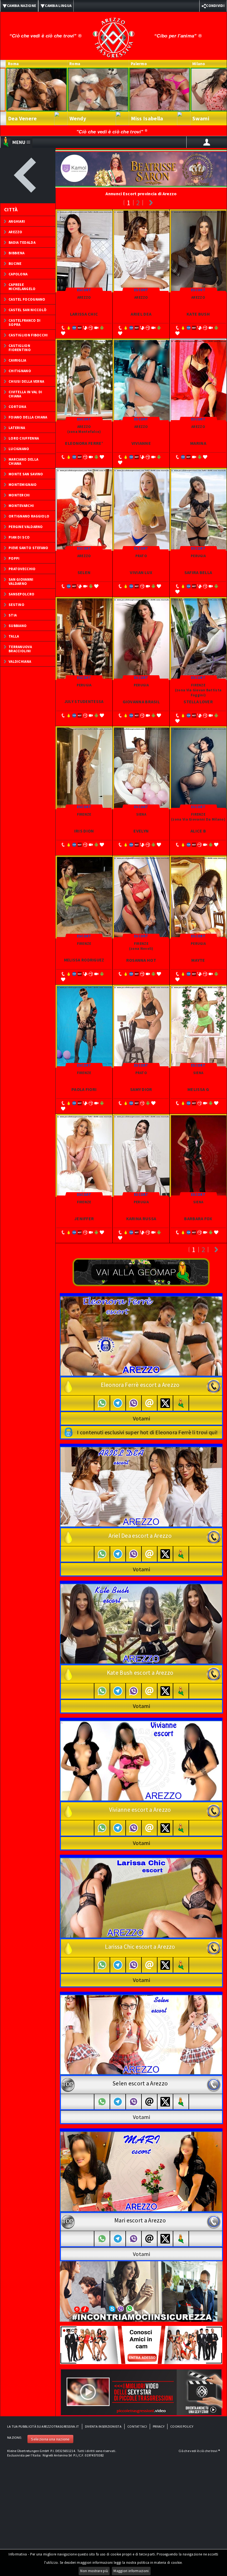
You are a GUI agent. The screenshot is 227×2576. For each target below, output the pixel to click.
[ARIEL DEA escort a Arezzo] (141, 1486)
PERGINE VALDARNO (26, 527)
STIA (13, 615)
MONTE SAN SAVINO (26, 474)
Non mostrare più (94, 2571)
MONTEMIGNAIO (23, 485)
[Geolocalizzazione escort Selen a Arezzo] (181, 2102)
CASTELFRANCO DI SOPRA (25, 323)
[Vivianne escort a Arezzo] (141, 1760)
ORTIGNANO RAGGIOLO (29, 516)
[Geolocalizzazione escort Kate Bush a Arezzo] (181, 1691)
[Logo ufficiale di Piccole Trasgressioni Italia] (114, 34)
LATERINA (17, 428)
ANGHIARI (17, 221)
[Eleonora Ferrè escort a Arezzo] (141, 1336)
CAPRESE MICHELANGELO (22, 287)
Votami (141, 1418)
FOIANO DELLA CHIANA (28, 417)
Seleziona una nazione (50, 2439)
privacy (159, 2426)
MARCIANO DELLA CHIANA (23, 461)
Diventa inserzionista (103, 2426)
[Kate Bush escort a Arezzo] (141, 1623)
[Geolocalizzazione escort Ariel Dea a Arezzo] (181, 1554)
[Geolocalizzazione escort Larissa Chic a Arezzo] (181, 1965)
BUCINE (15, 264)
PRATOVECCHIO (22, 569)
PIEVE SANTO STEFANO (29, 548)
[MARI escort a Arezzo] (141, 2171)
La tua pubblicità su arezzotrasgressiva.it (43, 2426)
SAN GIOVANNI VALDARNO (21, 582)
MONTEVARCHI (21, 506)
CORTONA (17, 407)
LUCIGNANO (19, 449)
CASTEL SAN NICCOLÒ (28, 310)
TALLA (14, 636)
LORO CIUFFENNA (24, 438)
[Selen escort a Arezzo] (141, 2034)
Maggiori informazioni (131, 2571)
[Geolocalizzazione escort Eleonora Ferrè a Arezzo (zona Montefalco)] (181, 1403)
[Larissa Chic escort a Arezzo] (141, 1897)
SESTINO (16, 605)
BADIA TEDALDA (22, 243)
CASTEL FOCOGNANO (27, 299)
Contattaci (137, 2426)
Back (28, 176)
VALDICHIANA (20, 662)
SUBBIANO (18, 626)
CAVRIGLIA (17, 360)
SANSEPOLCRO (21, 594)
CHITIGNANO (20, 371)
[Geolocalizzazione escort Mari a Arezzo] (181, 2239)
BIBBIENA (16, 253)
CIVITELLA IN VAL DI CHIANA (25, 394)
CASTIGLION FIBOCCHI (28, 335)
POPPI (14, 558)
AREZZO (16, 232)
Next (151, 203)
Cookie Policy (182, 2426)
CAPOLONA (18, 274)
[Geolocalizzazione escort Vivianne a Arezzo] (181, 1828)
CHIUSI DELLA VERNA (26, 381)
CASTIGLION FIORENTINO (20, 348)
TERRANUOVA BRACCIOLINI (20, 649)
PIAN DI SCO (19, 537)
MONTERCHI (19, 495)
